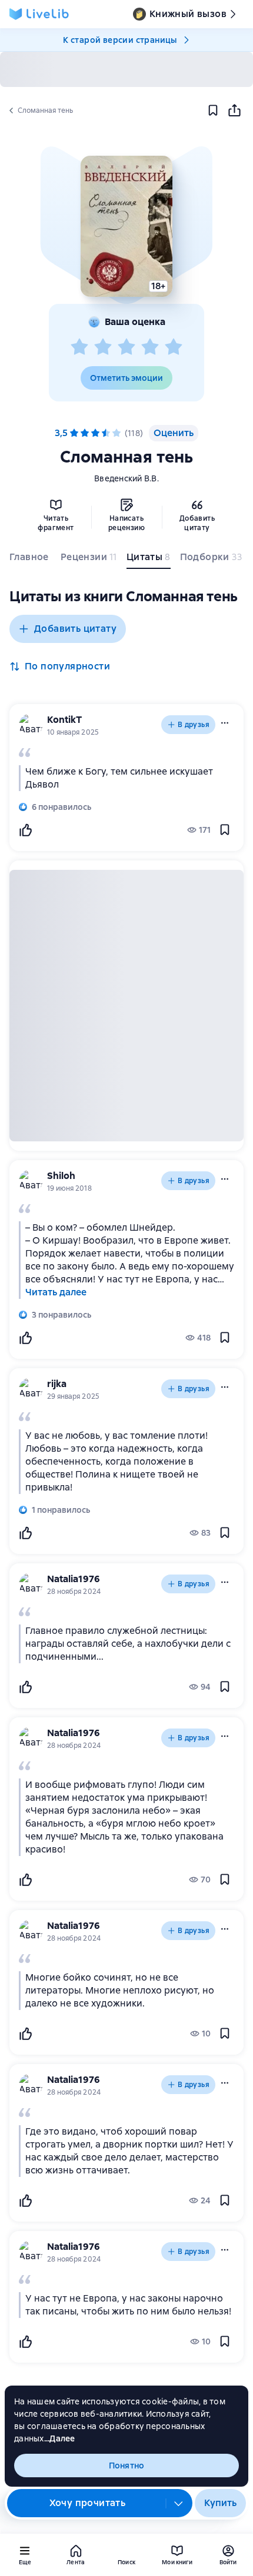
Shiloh (61, 1176)
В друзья (194, 725)
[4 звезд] (150, 347)
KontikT (64, 720)
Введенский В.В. (126, 478)
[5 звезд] (174, 347)
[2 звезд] (103, 347)
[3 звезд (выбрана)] (95, 433)
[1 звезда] (79, 347)
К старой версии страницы (120, 40)
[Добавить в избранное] (213, 110)
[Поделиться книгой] (234, 110)
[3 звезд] (126, 347)
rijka (57, 1384)
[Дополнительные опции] (179, 2503)
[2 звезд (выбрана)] (85, 433)
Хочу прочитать (88, 2503)
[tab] (30, 560)
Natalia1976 (74, 1579)
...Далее (60, 2438)
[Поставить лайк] (25, 830)
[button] (126, 226)
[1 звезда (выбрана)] (74, 433)
